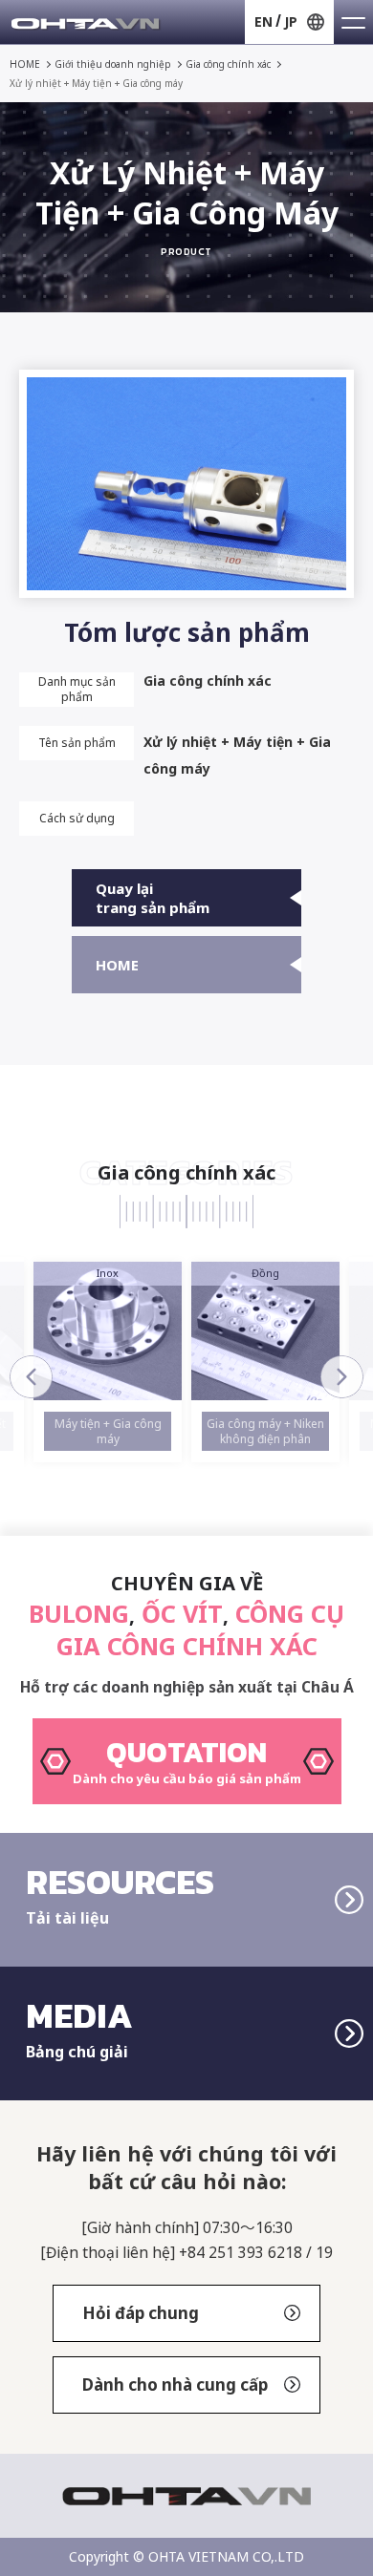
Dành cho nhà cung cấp (175, 2384)
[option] (108, 1362)
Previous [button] (31, 1377)
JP (291, 21)
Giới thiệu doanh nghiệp (113, 64)
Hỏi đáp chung (141, 2313)
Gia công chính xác (228, 64)
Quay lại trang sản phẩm (153, 898)
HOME (25, 64)
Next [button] (342, 1377)
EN (263, 21)
